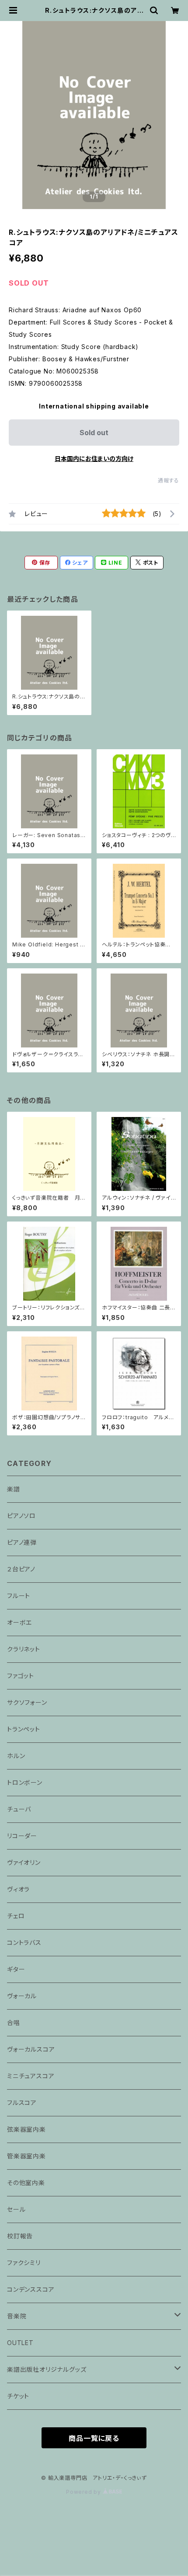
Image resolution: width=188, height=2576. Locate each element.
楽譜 (14, 1489)
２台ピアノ (21, 1569)
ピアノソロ (21, 1516)
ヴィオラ (18, 1889)
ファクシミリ (24, 2263)
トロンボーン (25, 1782)
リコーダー (22, 1836)
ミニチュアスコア (31, 2076)
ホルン (16, 1756)
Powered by (84, 2492)
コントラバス (24, 1942)
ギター (16, 1969)
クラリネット (24, 1649)
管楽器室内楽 (26, 2156)
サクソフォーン (27, 1702)
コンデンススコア (31, 2289)
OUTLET (20, 2343)
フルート (19, 1596)
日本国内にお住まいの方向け (94, 459)
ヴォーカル (22, 1996)
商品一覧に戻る (94, 2438)
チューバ (19, 1809)
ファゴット (21, 1676)
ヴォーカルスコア (31, 2049)
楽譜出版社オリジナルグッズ (47, 2369)
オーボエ (19, 1622)
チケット (18, 2396)
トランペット (24, 1729)
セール (16, 2209)
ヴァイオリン (24, 1862)
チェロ (16, 1916)
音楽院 (17, 2316)
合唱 (14, 2023)
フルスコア (22, 2103)
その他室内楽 (26, 2183)
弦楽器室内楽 (26, 2129)
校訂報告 (20, 2236)
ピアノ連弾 (22, 1542)
